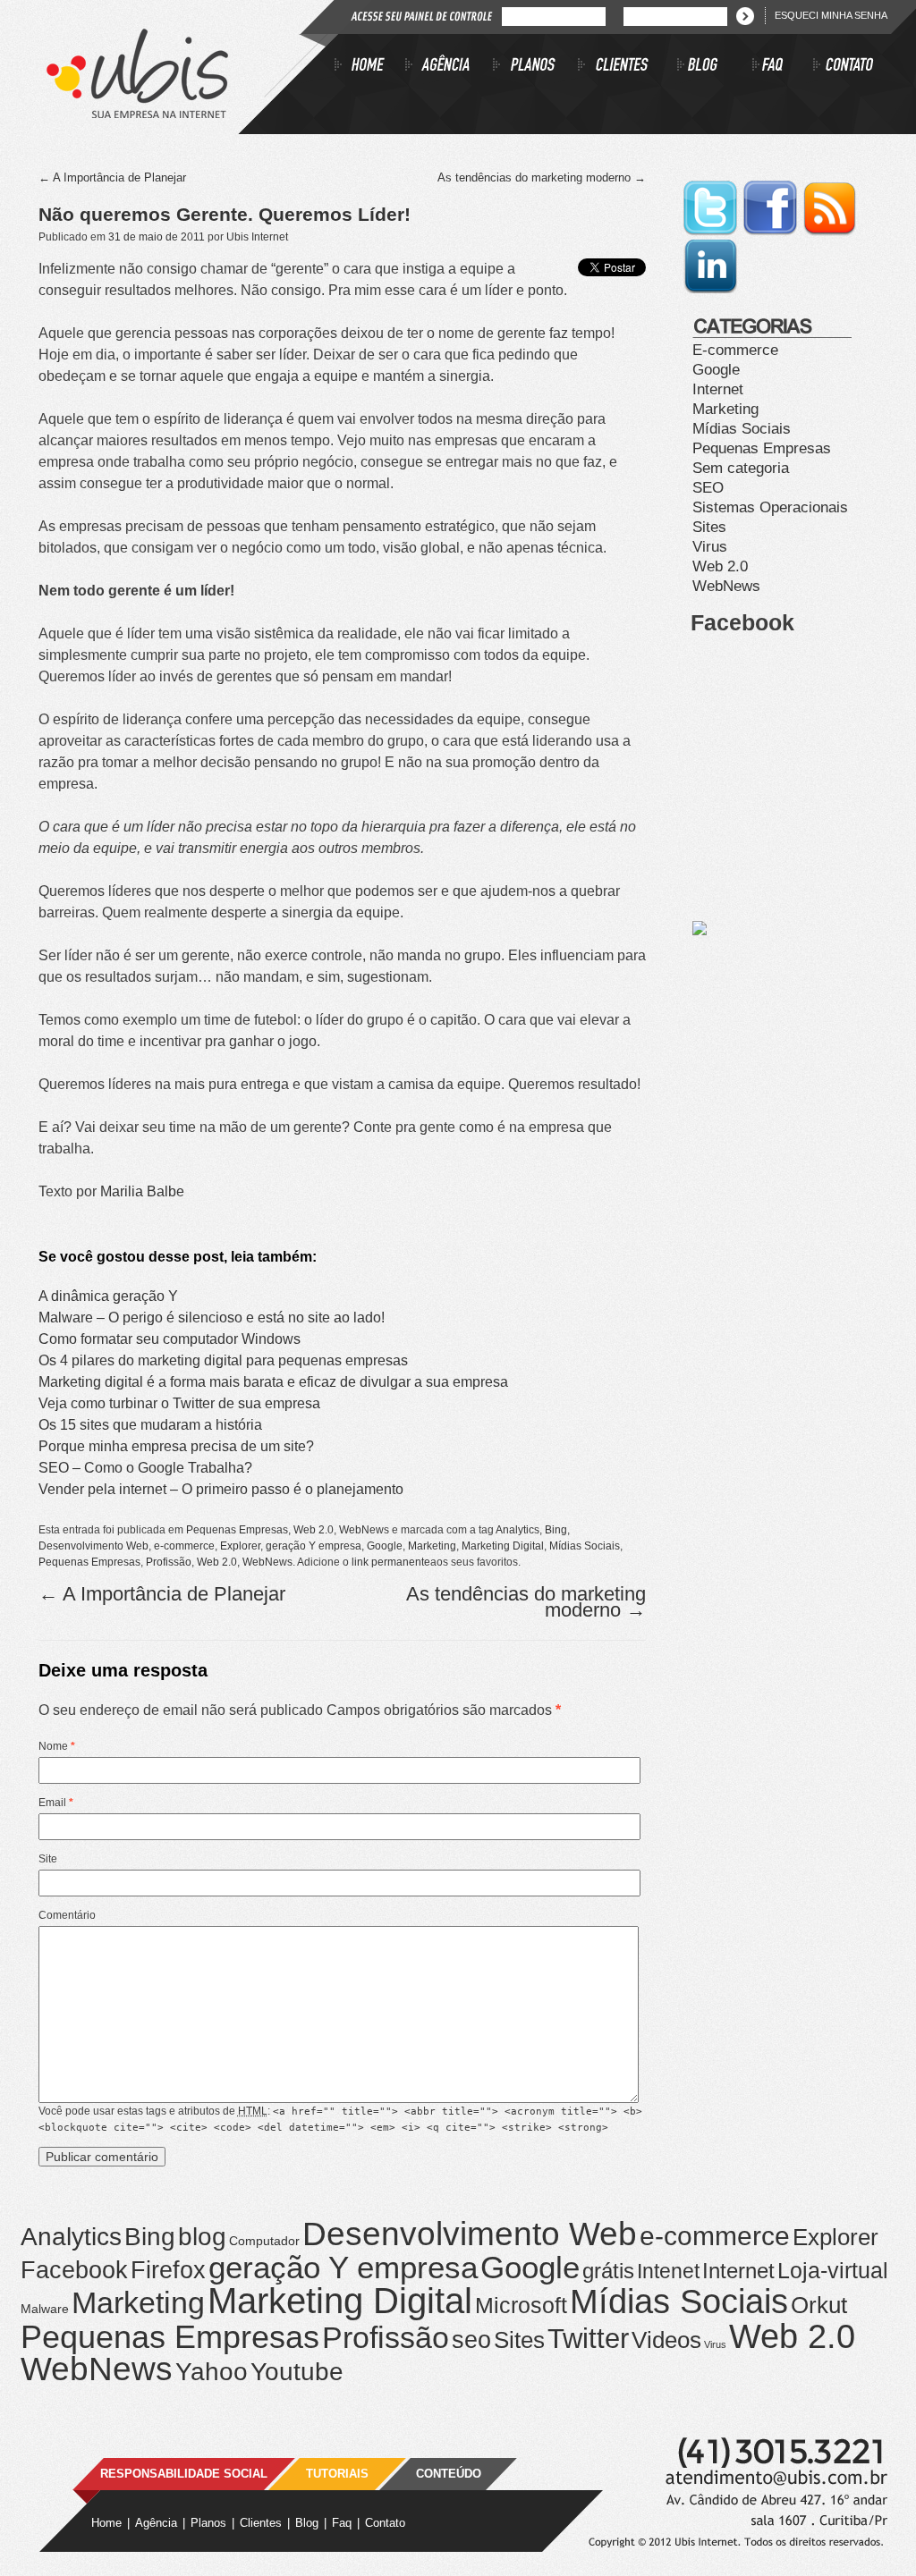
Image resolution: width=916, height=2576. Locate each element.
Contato (385, 2523)
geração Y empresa (314, 1546)
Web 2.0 (314, 1530)
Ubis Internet (257, 237)
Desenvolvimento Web (93, 1546)
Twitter (588, 2339)
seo (471, 2340)
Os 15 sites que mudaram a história (150, 1425)
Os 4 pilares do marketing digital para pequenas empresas (223, 1360)
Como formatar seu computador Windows (170, 1339)
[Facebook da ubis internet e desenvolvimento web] (772, 233)
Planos (208, 2523)
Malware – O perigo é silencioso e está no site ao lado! (212, 1318)
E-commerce (735, 350)
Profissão (169, 1562)
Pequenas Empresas (237, 1530)
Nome (57, 1746)
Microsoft (521, 2306)
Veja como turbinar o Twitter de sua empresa (179, 1403)
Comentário (67, 1915)
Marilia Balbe (142, 1191)
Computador (264, 2241)
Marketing (432, 1546)
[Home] (370, 67)
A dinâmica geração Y (108, 1296)
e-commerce (184, 1546)
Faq (342, 2523)
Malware (45, 2309)
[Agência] (449, 67)
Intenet (668, 2271)
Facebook (74, 2270)
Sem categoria (741, 468)
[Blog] (715, 67)
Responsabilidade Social (184, 2474)
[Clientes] (628, 67)
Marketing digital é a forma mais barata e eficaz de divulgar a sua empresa (273, 1382)
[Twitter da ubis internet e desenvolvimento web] (712, 233)
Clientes (261, 2523)
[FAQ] (783, 67)
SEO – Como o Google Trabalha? (145, 1468)
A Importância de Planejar (112, 177)
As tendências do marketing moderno (542, 177)
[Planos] (535, 67)
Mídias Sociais (585, 1546)
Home (106, 2523)
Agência (156, 2523)
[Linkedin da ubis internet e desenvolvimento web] (710, 291)
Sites (709, 527)
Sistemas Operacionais (770, 507)
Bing (556, 1530)
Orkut (819, 2305)
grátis (608, 2271)
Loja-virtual (833, 2271)
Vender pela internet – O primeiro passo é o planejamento (221, 1489)
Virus (710, 547)
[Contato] (844, 67)
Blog (307, 2523)
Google (385, 1546)
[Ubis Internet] (137, 113)
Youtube (297, 2371)
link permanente (391, 1562)
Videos (666, 2340)
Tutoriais (337, 2474)
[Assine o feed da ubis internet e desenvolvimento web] (830, 233)
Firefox (168, 2270)
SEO (708, 488)
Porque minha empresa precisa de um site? (176, 1446)
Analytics (517, 1530)
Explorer (240, 1546)
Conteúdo (449, 2474)
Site (48, 1859)
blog (202, 2236)
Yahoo (212, 2372)
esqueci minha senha (831, 15)
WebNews (364, 1530)
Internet (718, 389)
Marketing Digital (503, 1546)
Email (56, 1803)
